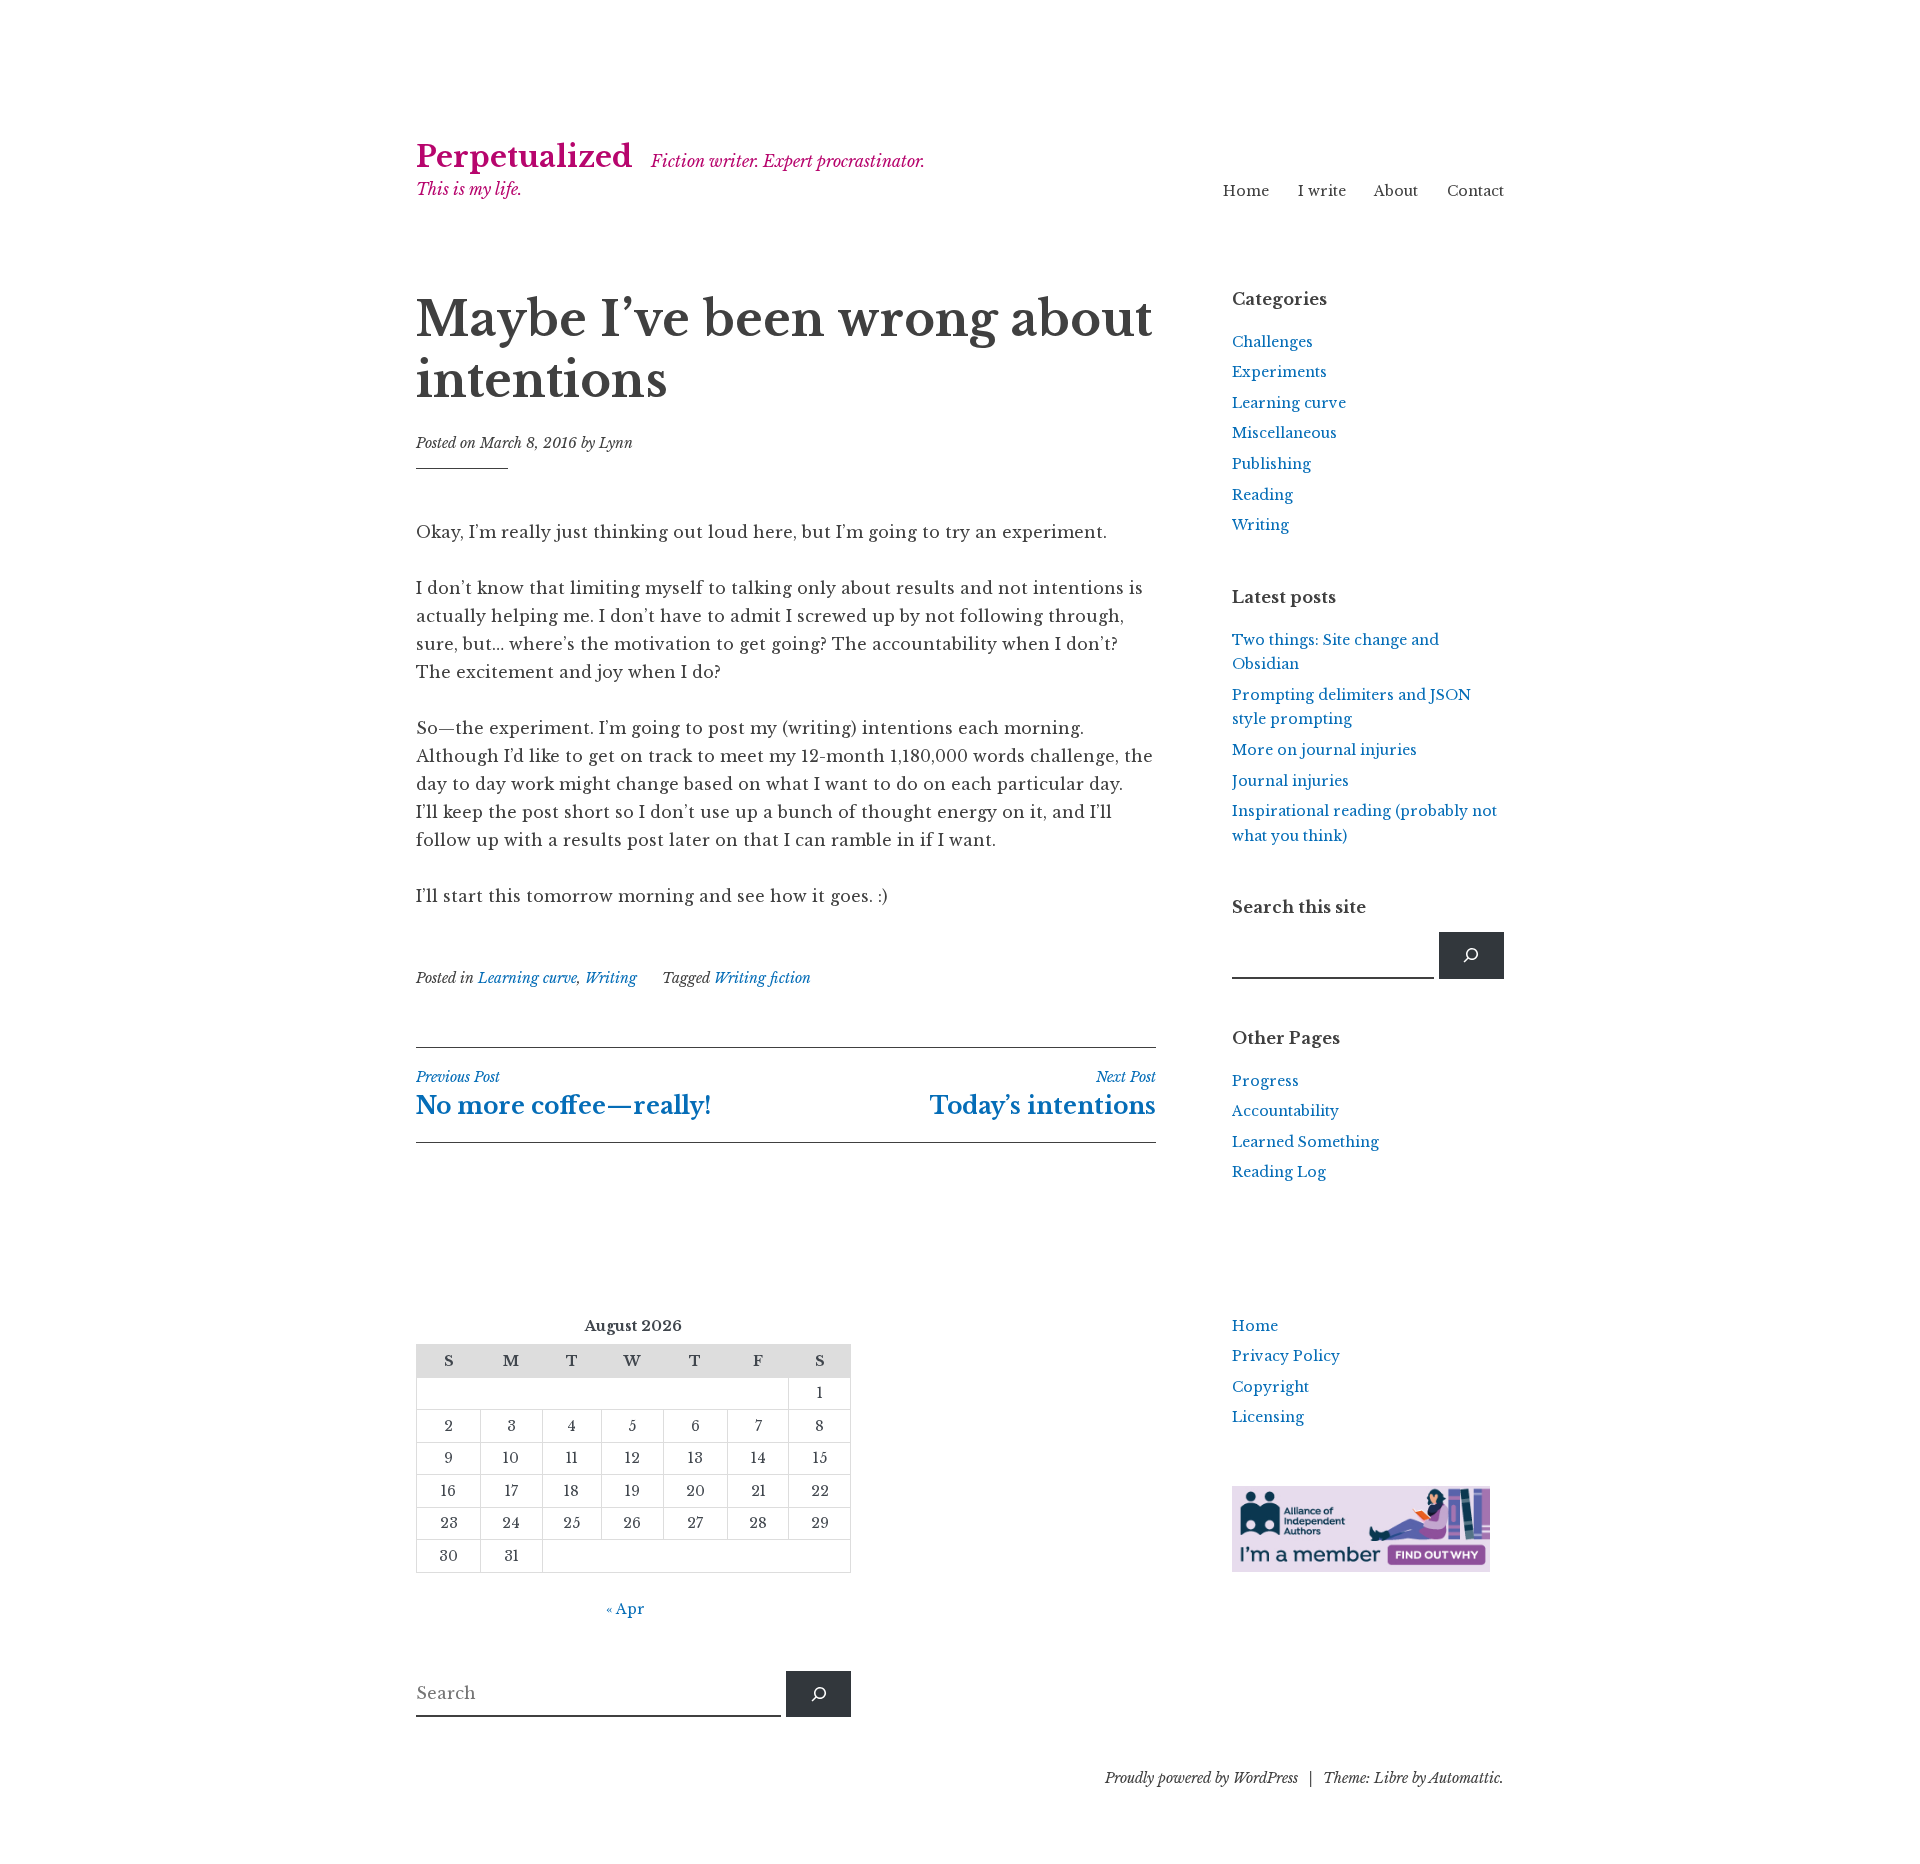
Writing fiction (762, 978)
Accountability (1285, 1111)
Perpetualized (524, 157)
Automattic (1464, 1778)
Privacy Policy (1286, 1356)
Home (1246, 191)
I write (1322, 191)
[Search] (1471, 955)
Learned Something (1305, 1142)
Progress (1265, 1081)
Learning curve (527, 978)
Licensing (1268, 1417)
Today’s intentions (1043, 1094)
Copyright (1270, 1387)
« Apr (625, 1609)
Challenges (1272, 342)
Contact (1475, 191)
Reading (1262, 495)
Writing (611, 978)
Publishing (1271, 464)
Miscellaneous (1284, 433)
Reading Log (1279, 1172)
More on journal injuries (1324, 750)
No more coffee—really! (563, 1094)
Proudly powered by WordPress (1201, 1778)
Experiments (1279, 372)
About (1396, 191)
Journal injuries (1290, 781)
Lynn (616, 443)
